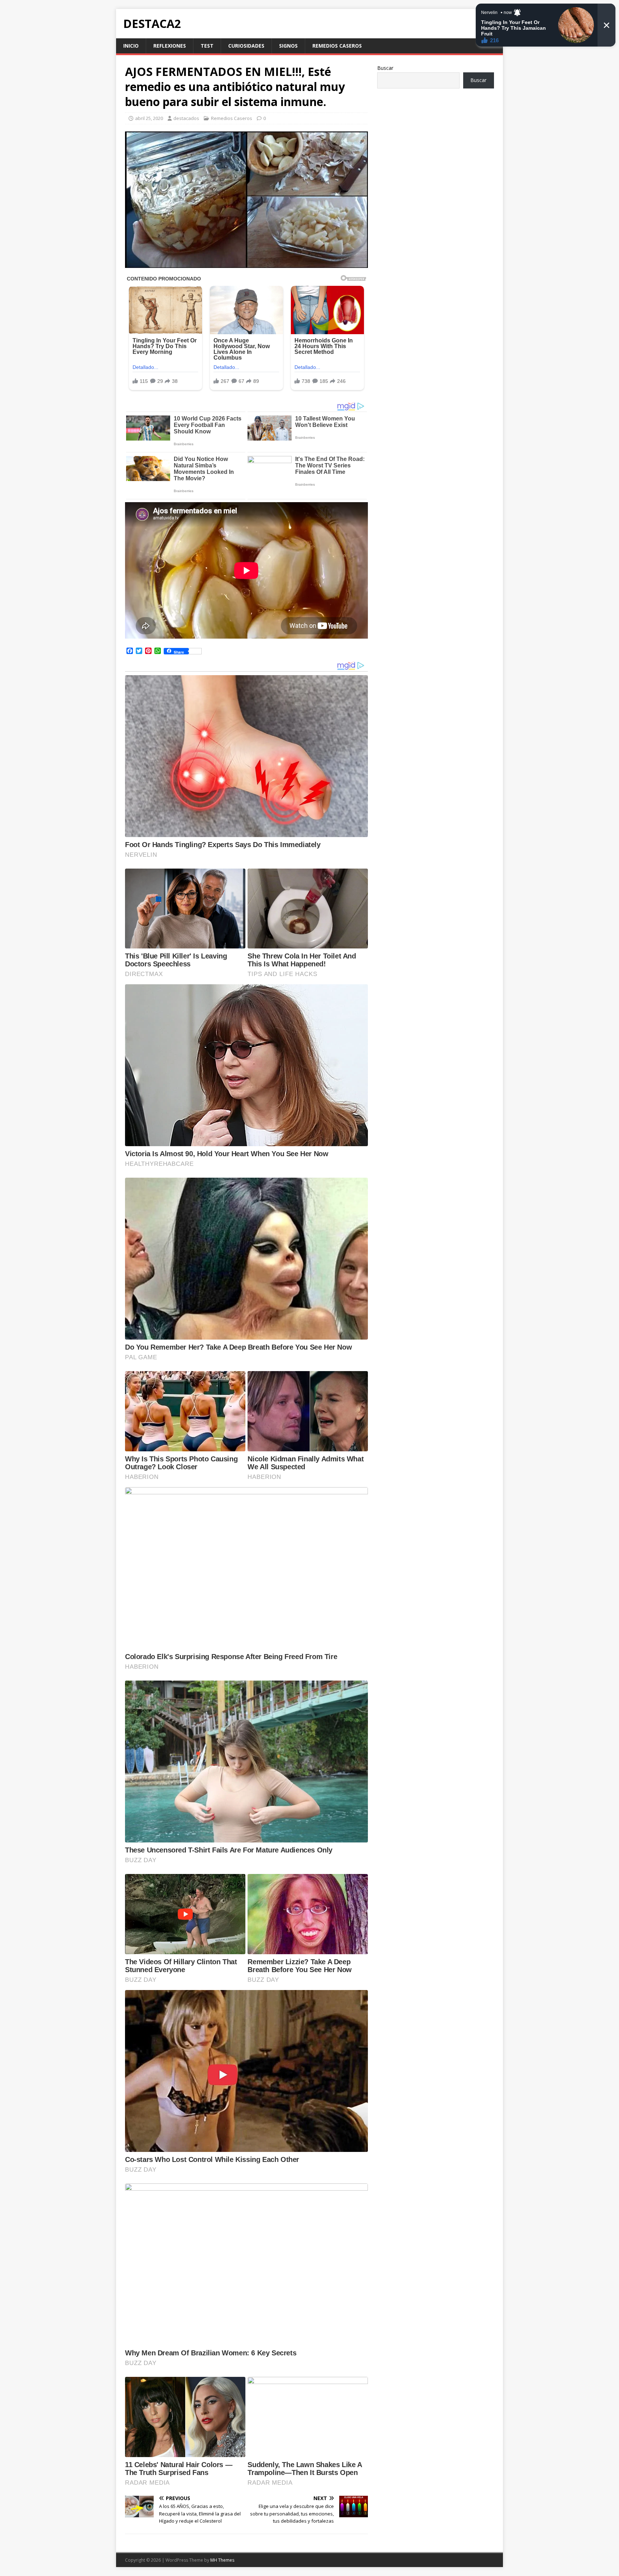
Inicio (131, 46)
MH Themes (222, 2560)
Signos (288, 46)
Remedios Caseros (337, 46)
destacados (186, 118)
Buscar (385, 68)
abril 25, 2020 (149, 118)
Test (207, 46)
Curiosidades (246, 46)
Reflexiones (170, 46)
